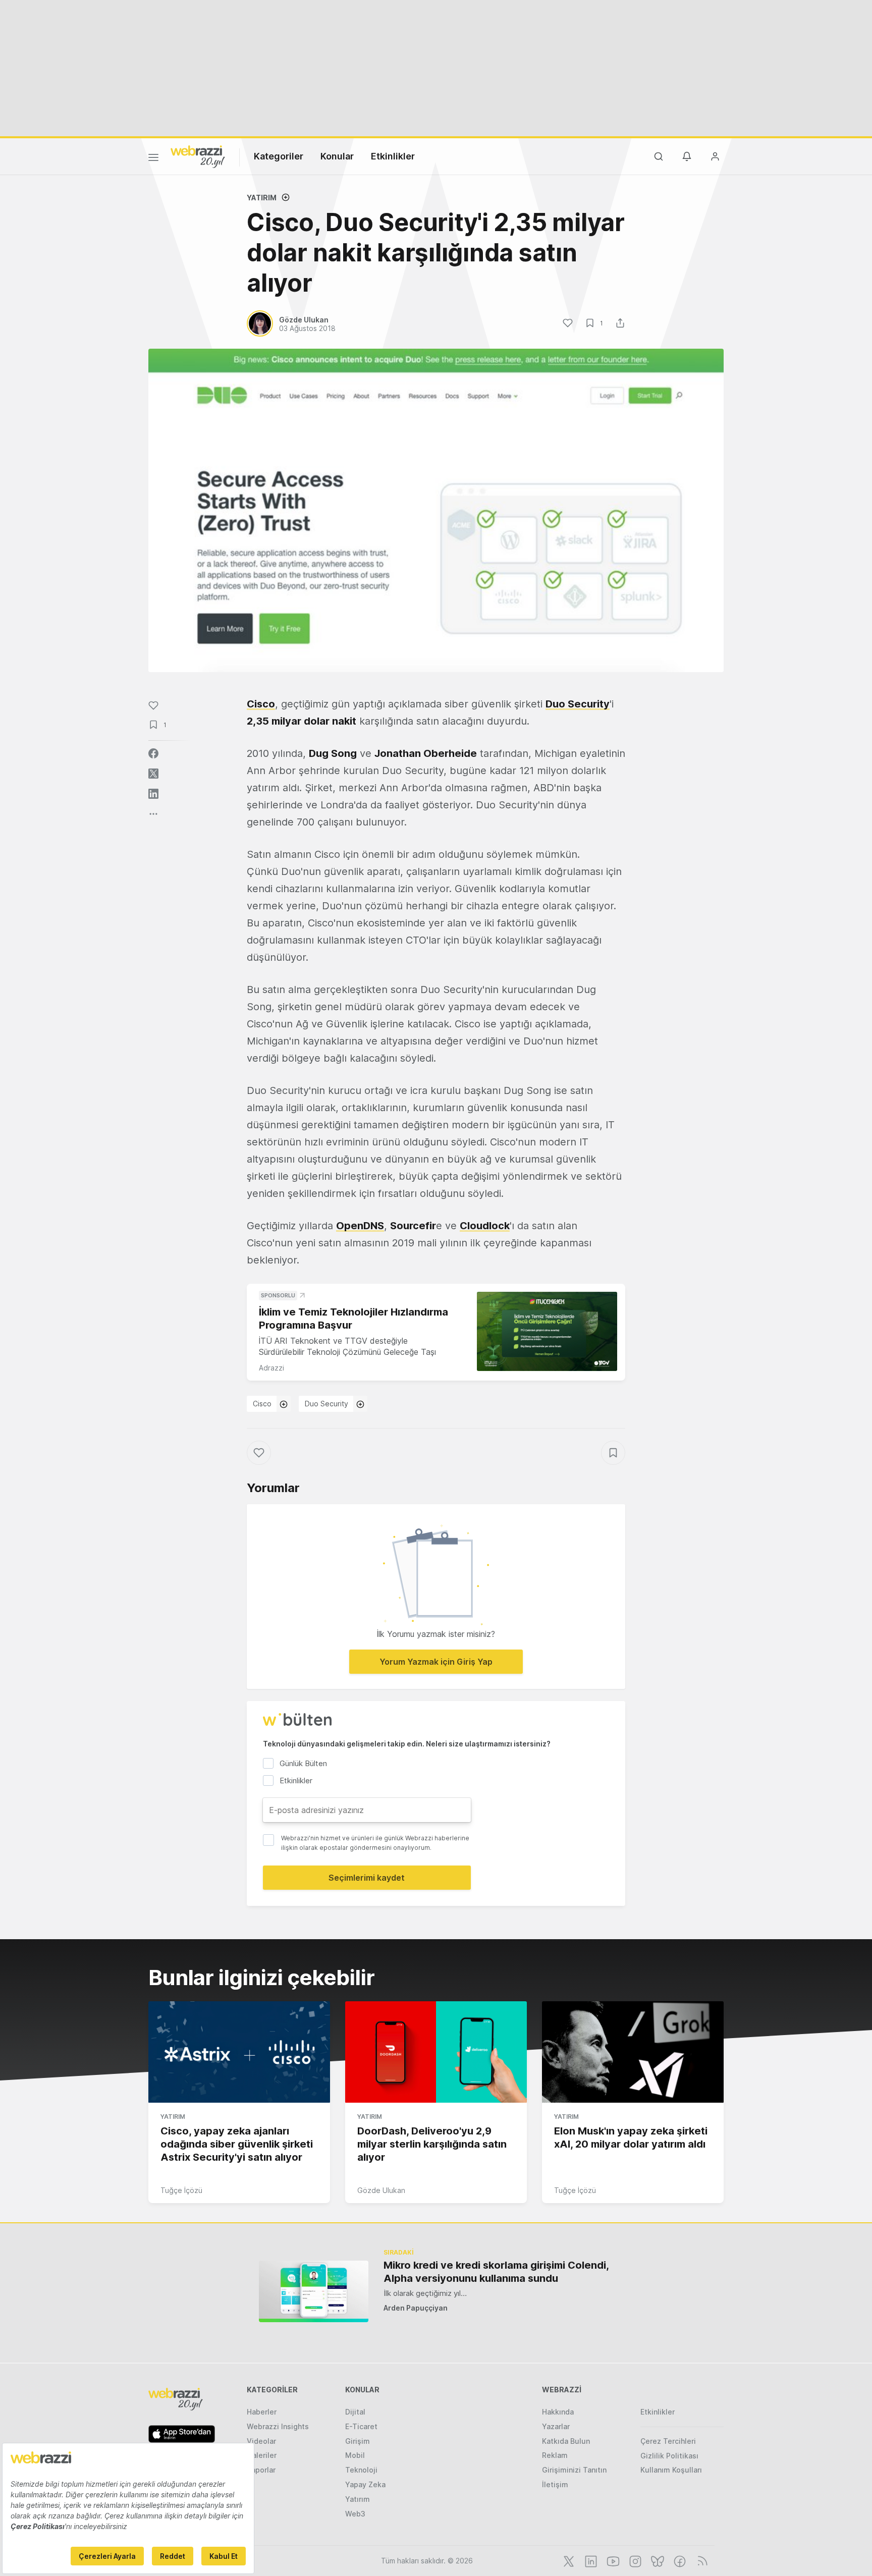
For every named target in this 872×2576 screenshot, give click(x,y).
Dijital (355, 2412)
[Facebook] (679, 2560)
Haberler (262, 2412)
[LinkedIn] (590, 2560)
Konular (337, 156)
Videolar (261, 2441)
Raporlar (261, 2470)
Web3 (355, 2514)
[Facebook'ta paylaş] (153, 753)
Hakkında (558, 2412)
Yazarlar (556, 2426)
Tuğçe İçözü (181, 2190)
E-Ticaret (361, 2426)
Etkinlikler (393, 156)
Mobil (355, 2455)
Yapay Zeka (365, 2484)
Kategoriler (279, 156)
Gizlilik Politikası (669, 2456)
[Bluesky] (657, 2560)
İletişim (555, 2484)
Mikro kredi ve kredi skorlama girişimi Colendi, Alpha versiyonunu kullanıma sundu (496, 2272)
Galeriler (262, 2455)
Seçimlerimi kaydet (367, 1878)
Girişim (358, 2441)
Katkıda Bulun (566, 2441)
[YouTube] (612, 2560)
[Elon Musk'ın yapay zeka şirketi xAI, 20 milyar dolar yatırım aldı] (633, 2052)
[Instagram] (634, 2560)
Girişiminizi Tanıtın (574, 2470)
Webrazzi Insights (278, 2426)
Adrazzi (271, 1368)
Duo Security (326, 1404)
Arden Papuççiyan (416, 2308)
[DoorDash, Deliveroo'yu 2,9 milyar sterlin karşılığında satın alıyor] (436, 2052)
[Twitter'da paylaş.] (153, 774)
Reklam (555, 2455)
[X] (568, 2560)
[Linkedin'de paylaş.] (153, 794)
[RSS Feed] (701, 2560)
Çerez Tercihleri (668, 2441)
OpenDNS (360, 1226)
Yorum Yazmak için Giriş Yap (436, 1662)
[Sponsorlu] (547, 1331)
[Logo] (198, 156)
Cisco (262, 1404)
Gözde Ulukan (381, 2190)
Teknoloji (361, 2470)
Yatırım (262, 198)
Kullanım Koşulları (671, 2470)
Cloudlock (485, 1226)
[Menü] (153, 159)
